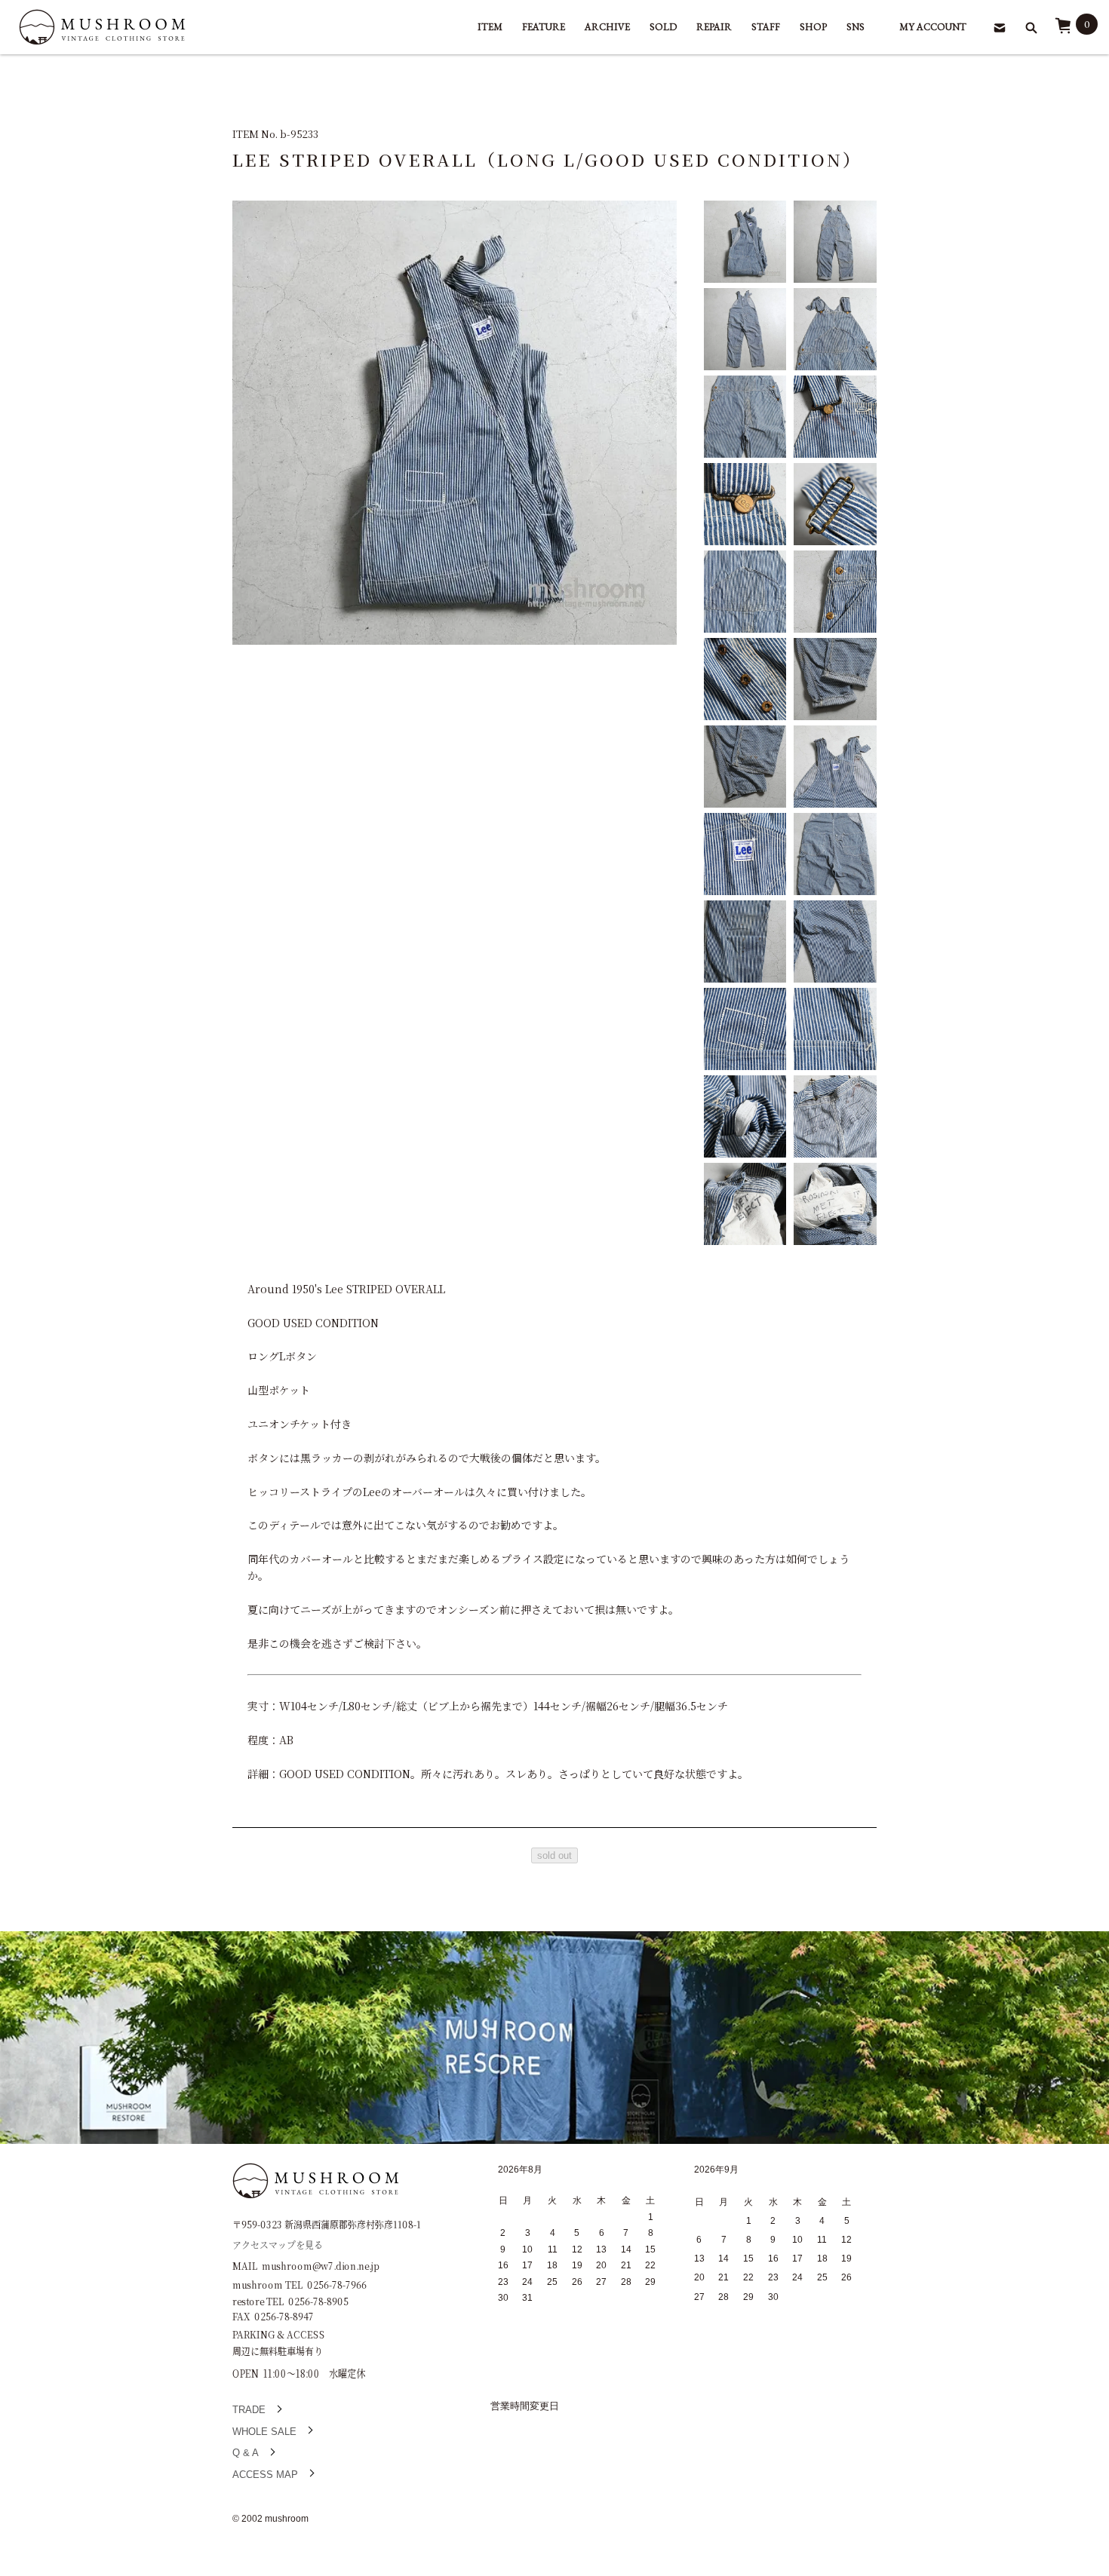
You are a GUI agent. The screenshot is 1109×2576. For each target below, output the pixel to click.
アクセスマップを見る (278, 2245)
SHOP (813, 27)
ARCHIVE (607, 27)
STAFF (766, 27)
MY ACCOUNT (933, 27)
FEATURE (544, 27)
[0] (1063, 31)
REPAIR (714, 27)
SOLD (663, 27)
